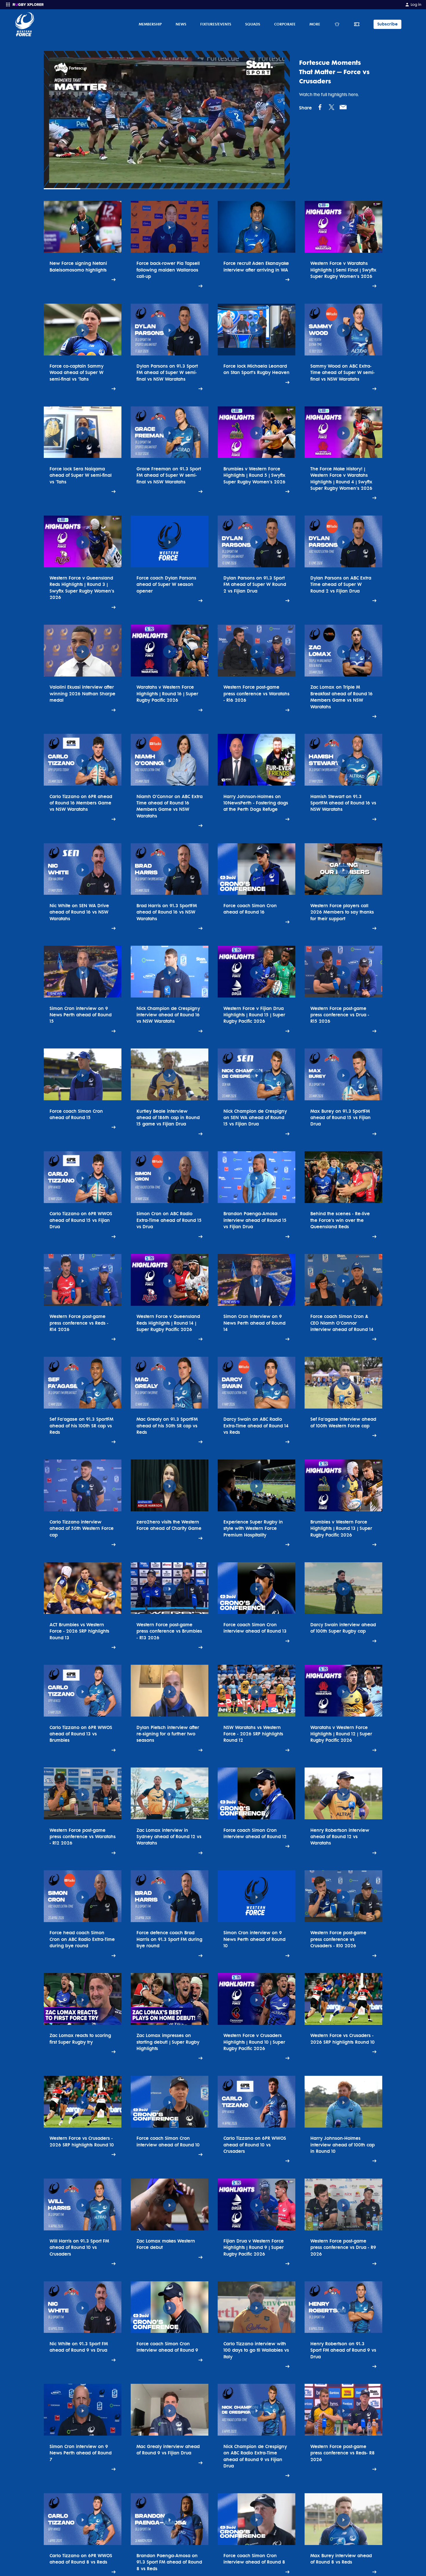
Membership (150, 24)
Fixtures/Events (216, 24)
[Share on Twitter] (332, 107)
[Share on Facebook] (320, 107)
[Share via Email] (343, 107)
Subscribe (387, 24)
